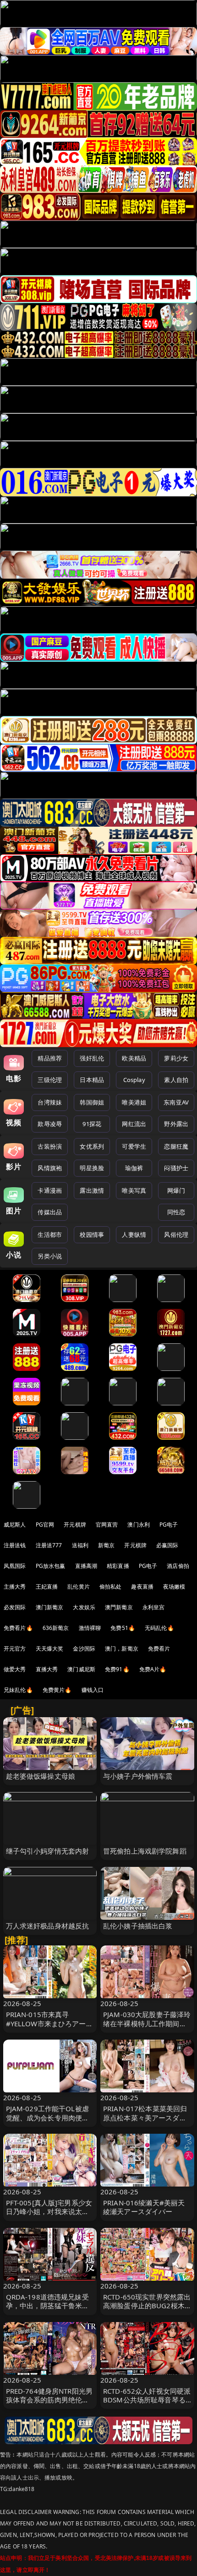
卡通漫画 (50, 1190)
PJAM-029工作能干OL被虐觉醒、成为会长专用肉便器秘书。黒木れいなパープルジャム (48, 2122)
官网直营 (107, 1525)
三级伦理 (50, 1080)
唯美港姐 (134, 1102)
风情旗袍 (50, 1168)
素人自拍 (176, 1080)
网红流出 (134, 1124)
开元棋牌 (75, 1525)
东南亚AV (176, 1102)
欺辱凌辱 (50, 1124)
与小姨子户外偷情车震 (138, 1776)
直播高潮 (86, 1566)
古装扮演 (50, 1146)
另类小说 (50, 1256)
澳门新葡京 (50, 1607)
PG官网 (45, 1525)
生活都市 (50, 1234)
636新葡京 (56, 1628)
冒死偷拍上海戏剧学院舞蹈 (145, 1851)
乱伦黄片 (79, 1587)
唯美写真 (134, 1190)
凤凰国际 (15, 1566)
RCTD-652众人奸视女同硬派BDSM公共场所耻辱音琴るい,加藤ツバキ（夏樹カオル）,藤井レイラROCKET (147, 2404)
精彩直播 (118, 1566)
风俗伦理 (176, 1234)
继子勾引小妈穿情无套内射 (48, 1851)
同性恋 (176, 1212)
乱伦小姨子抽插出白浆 (138, 1926)
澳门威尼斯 (81, 1669)
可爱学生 (134, 1146)
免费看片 (159, 1649)
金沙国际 (84, 1649)
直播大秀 (47, 1669)
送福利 (80, 1545)
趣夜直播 (142, 1587)
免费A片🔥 (153, 1669)
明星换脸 (92, 1168)
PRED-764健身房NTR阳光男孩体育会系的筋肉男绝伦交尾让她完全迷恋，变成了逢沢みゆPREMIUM (49, 2404)
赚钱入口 (93, 1690)
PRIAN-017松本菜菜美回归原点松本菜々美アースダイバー (145, 2117)
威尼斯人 (15, 1525)
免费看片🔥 (18, 1628)
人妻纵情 (134, 1234)
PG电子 (169, 1525)
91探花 (92, 1124)
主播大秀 (15, 1587)
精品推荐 (50, 1058)
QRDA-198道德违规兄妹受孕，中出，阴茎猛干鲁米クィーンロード (48, 2305)
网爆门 (176, 1190)
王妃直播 (47, 1587)
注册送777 (49, 1545)
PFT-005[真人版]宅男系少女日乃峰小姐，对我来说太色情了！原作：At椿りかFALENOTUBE (49, 2216)
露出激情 (92, 1190)
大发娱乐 (84, 1607)
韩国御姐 (92, 1102)
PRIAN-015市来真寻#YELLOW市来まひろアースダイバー (49, 2023)
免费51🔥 (123, 1628)
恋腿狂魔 (176, 1146)
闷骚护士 (176, 1168)
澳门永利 (139, 1525)
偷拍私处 (111, 1587)
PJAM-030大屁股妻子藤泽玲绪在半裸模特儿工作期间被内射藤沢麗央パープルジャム (147, 2028)
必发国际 (15, 1607)
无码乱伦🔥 (159, 1628)
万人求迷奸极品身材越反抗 (48, 1926)
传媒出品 (50, 1212)
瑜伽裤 (134, 1168)
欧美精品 (134, 1058)
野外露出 (176, 1124)
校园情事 (92, 1234)
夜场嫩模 (174, 1587)
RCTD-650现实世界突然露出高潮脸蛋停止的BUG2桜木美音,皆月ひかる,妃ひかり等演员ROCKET (147, 2310)
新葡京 (106, 1545)
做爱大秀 (15, 1669)
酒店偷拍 (178, 1566)
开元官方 (15, 1649)
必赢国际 (167, 1545)
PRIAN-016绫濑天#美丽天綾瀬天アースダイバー (144, 2207)
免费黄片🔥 (57, 1690)
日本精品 (92, 1080)
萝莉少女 (176, 1058)
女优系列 (92, 1146)
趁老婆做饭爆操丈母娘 (41, 1776)
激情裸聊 (90, 1628)
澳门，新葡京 (122, 1649)
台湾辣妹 (50, 1102)
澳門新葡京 (119, 1607)
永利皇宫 (154, 1607)
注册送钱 (15, 1545)
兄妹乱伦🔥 (18, 1690)
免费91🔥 (117, 1669)
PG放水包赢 (51, 1566)
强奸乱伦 (92, 1058)
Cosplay (134, 1080)
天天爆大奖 (50, 1649)
